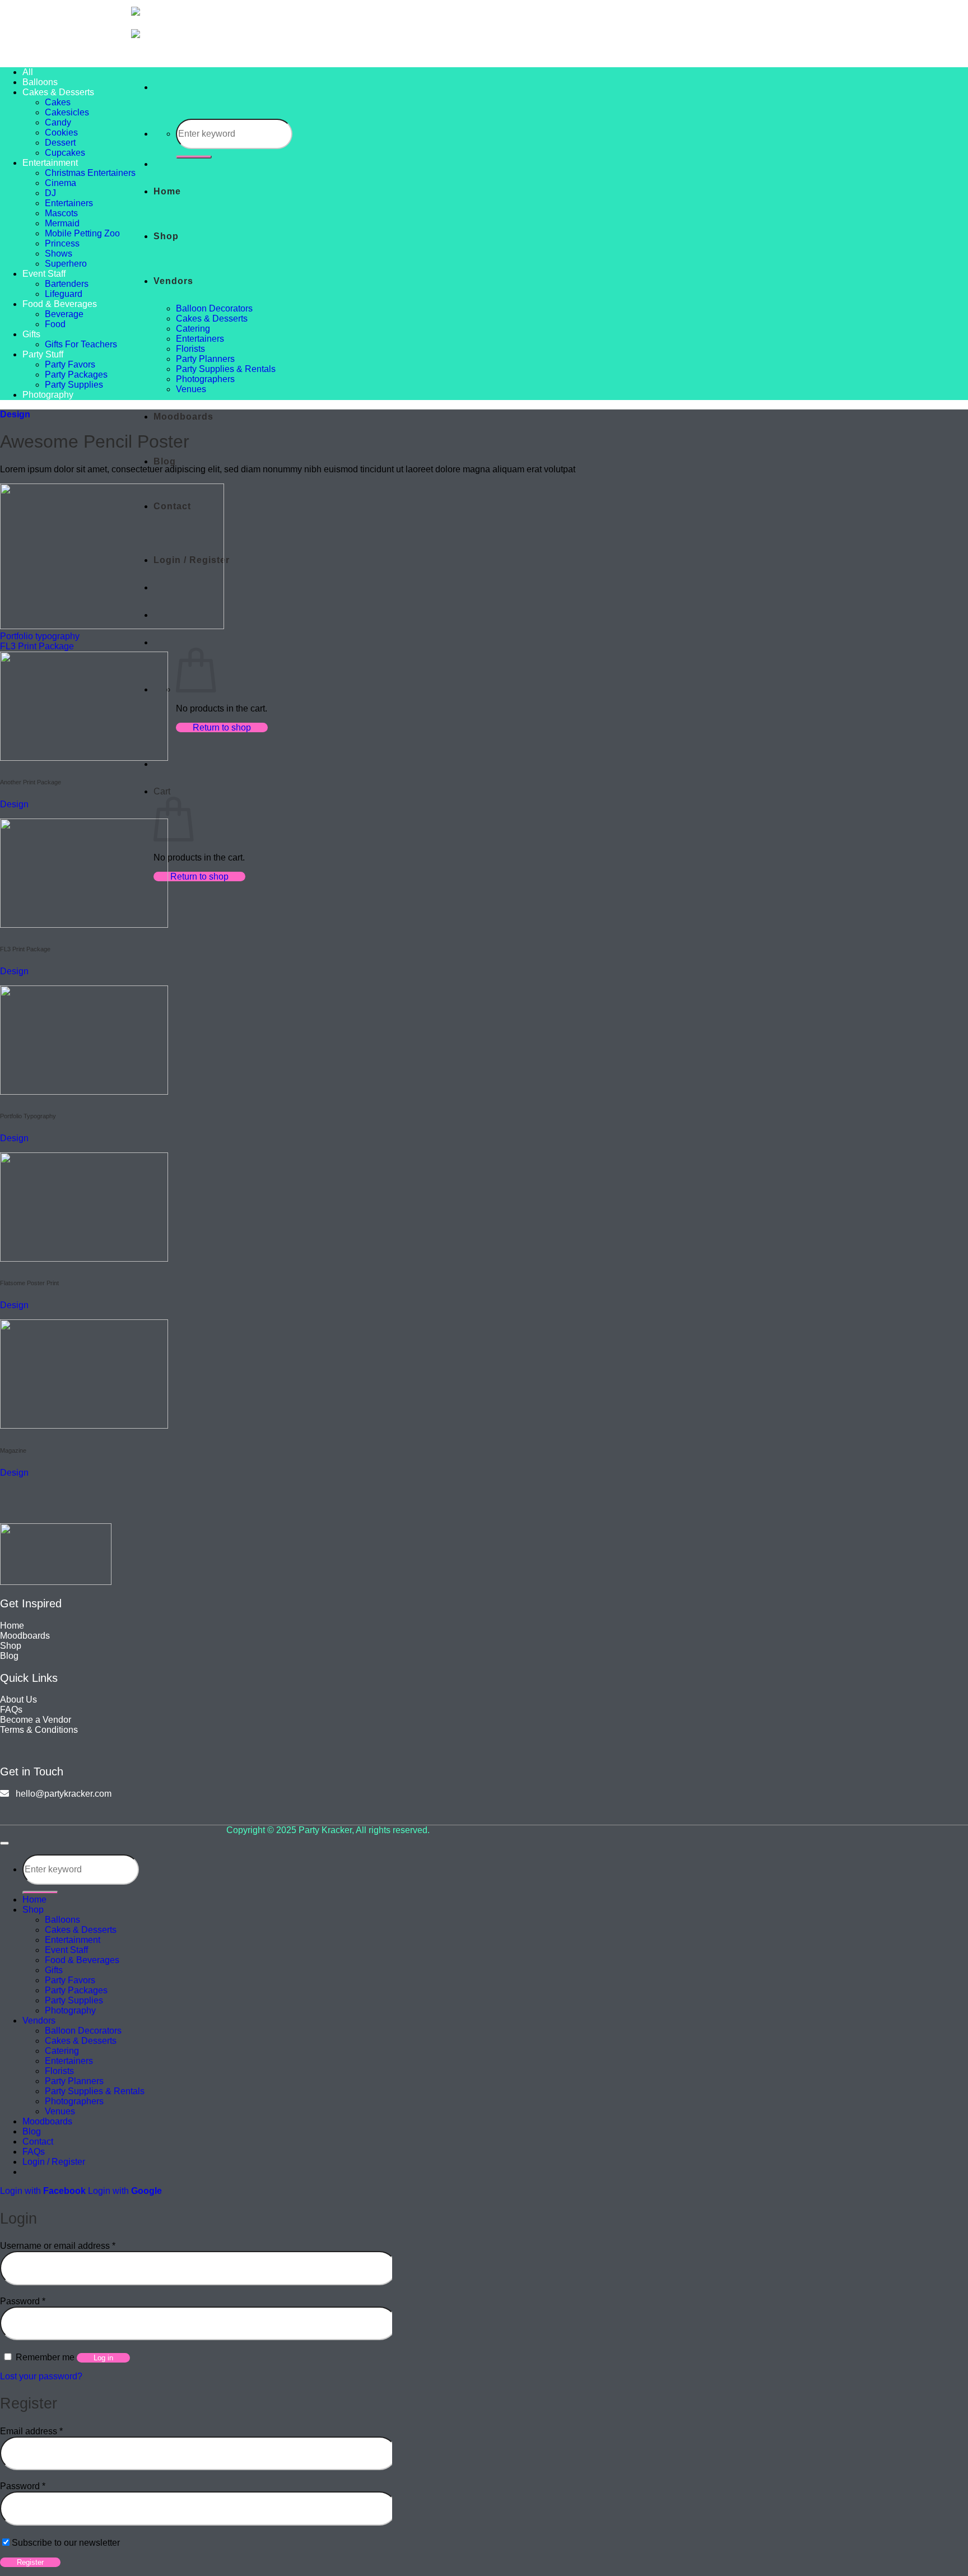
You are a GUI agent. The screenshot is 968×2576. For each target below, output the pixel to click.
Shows (59, 254)
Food (55, 324)
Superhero (66, 264)
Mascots (61, 213)
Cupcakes (65, 153)
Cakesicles (67, 112)
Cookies (61, 132)
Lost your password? (41, 2376)
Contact (38, 2142)
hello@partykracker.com (60, 1794)
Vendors (173, 281)
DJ (50, 193)
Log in (103, 2358)
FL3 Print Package (37, 646)
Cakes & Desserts (212, 318)
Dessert (60, 143)
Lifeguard (64, 294)
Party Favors (70, 364)
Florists (190, 349)
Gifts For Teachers (81, 344)
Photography (48, 395)
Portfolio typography (40, 636)
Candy (58, 122)
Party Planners (205, 359)
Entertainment (50, 163)
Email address (31, 2431)
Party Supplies (74, 385)
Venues (191, 389)
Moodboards (183, 417)
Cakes (58, 102)
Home (167, 191)
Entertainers (200, 339)
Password (23, 2301)
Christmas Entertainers (90, 173)
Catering (193, 329)
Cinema (61, 183)
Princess (62, 243)
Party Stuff (43, 354)
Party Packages (76, 375)
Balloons (40, 82)
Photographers (205, 379)
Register (30, 2562)
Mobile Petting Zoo (82, 233)
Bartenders (67, 284)
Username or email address (58, 2246)
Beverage (64, 314)
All (28, 72)
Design (15, 414)
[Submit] (194, 157)
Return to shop (222, 727)
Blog (165, 461)
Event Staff (44, 274)
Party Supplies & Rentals (226, 369)
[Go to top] (4, 1843)
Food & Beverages (60, 304)
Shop (166, 236)
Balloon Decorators (214, 308)
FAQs (34, 2152)
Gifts (31, 334)
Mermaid (62, 223)
